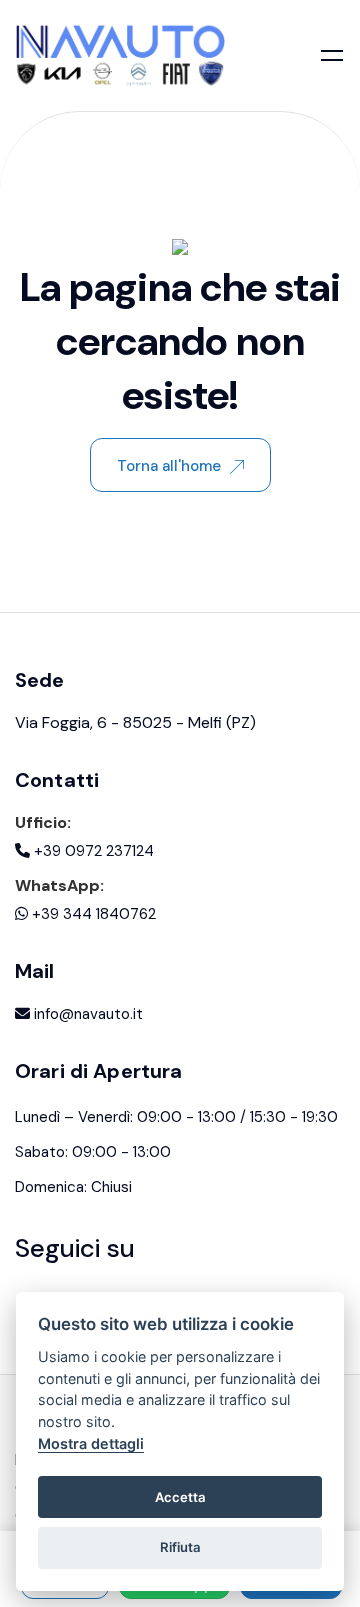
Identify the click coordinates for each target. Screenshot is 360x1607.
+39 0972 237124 (92, 851)
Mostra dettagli (91, 1443)
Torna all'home (169, 466)
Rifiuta (180, 1547)
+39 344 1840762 (92, 914)
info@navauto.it (86, 1014)
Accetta (180, 1497)
